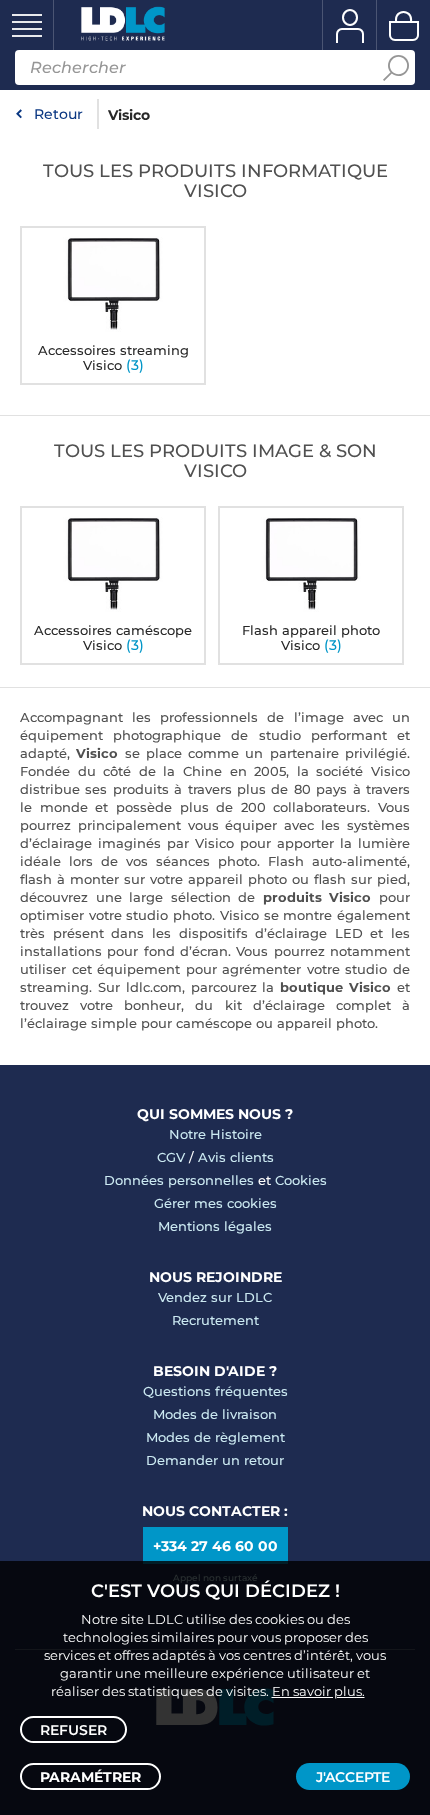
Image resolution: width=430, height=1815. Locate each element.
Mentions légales (215, 1226)
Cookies (301, 1180)
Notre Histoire (215, 1134)
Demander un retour (215, 1460)
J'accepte (353, 1777)
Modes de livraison (215, 1414)
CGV (171, 1157)
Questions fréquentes (215, 1391)
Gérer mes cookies (215, 1203)
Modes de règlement (215, 1437)
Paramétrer (90, 1777)
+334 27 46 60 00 (215, 1546)
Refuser (73, 1730)
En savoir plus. (318, 1691)
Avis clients (236, 1157)
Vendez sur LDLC (215, 1297)
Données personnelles (179, 1180)
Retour (58, 114)
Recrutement (215, 1320)
